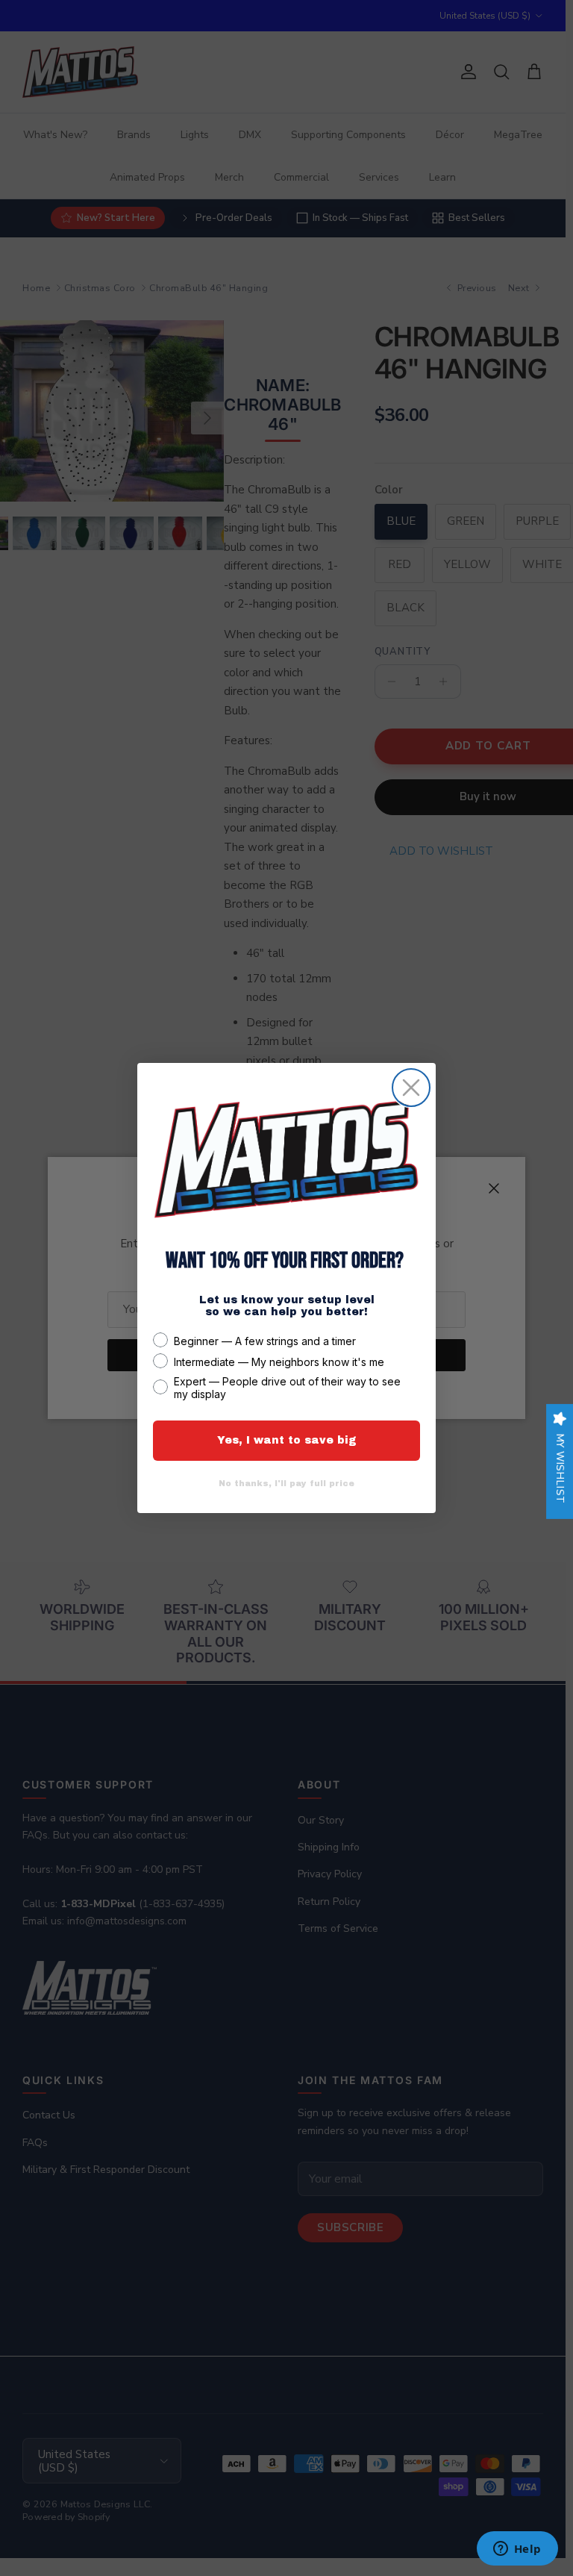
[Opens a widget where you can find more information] (517, 2550)
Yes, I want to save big (287, 1440)
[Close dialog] (411, 1088)
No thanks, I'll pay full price (286, 1483)
